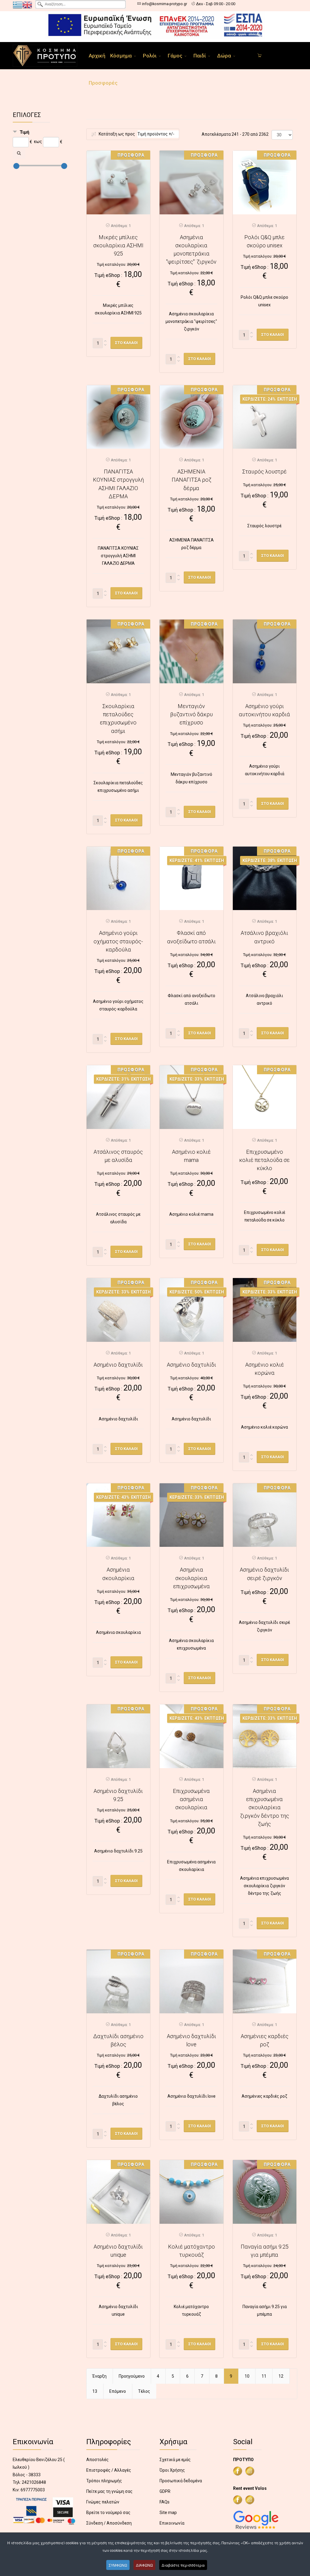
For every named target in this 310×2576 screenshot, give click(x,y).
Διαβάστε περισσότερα (183, 2565)
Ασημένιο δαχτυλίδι (118, 1365)
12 (281, 2376)
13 (95, 2391)
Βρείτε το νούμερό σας (108, 2513)
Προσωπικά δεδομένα (181, 2481)
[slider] (16, 166)
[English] (27, 5)
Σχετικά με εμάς (175, 2460)
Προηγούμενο (132, 2376)
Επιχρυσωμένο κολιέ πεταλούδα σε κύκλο (264, 1160)
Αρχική (97, 56)
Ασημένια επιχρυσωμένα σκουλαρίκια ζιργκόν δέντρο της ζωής (265, 1807)
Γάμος (175, 56)
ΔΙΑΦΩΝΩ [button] (144, 2565)
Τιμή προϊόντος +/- (156, 134)
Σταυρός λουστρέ (264, 472)
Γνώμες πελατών (103, 2502)
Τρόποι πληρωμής (104, 2481)
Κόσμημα (121, 56)
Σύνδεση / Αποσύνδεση (109, 2523)
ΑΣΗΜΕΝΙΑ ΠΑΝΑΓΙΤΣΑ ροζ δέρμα (191, 480)
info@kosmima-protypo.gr (165, 4)
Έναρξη (99, 2376)
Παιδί (200, 56)
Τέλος (144, 2391)
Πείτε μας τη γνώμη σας (109, 2491)
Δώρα (224, 56)
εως (38, 141)
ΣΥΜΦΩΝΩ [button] (118, 2565)
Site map (168, 2513)
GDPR (165, 2491)
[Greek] (18, 5)
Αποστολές (97, 2460)
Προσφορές (103, 83)
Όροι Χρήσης (172, 2470)
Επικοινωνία (172, 2523)
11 (264, 2376)
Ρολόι (150, 56)
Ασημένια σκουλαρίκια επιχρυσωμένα (191, 1578)
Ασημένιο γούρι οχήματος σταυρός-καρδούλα (118, 941)
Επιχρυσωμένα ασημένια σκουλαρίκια (191, 1799)
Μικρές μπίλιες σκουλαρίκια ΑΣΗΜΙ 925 (118, 246)
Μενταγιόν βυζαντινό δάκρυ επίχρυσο (191, 714)
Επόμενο (118, 2391)
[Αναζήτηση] (19, 153)
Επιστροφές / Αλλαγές (109, 2470)
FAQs (165, 2502)
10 (247, 2376)
